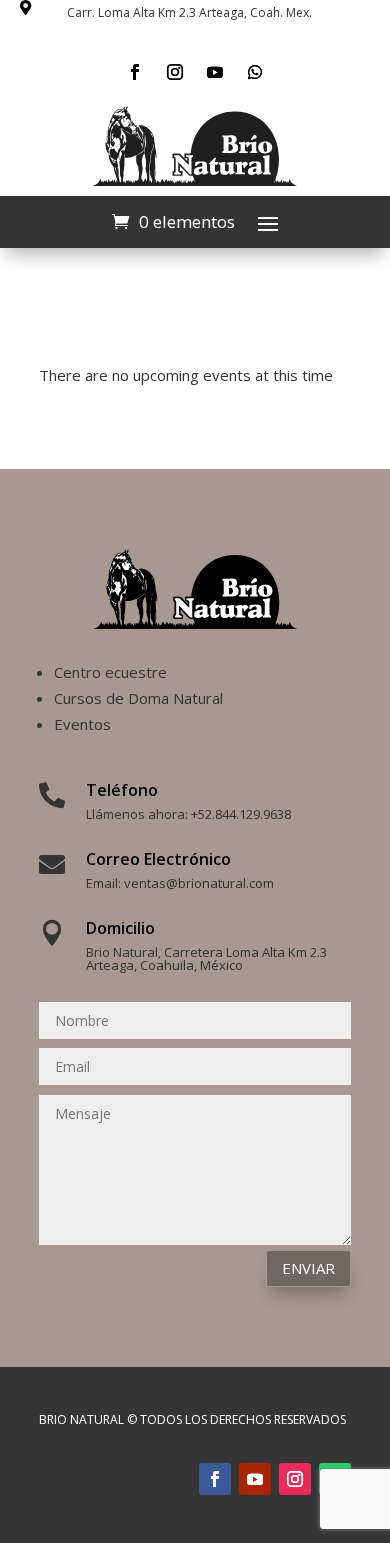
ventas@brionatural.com (199, 883)
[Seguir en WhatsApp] (255, 72)
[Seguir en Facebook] (135, 72)
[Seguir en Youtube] (215, 72)
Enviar (308, 1268)
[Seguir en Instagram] (175, 72)
